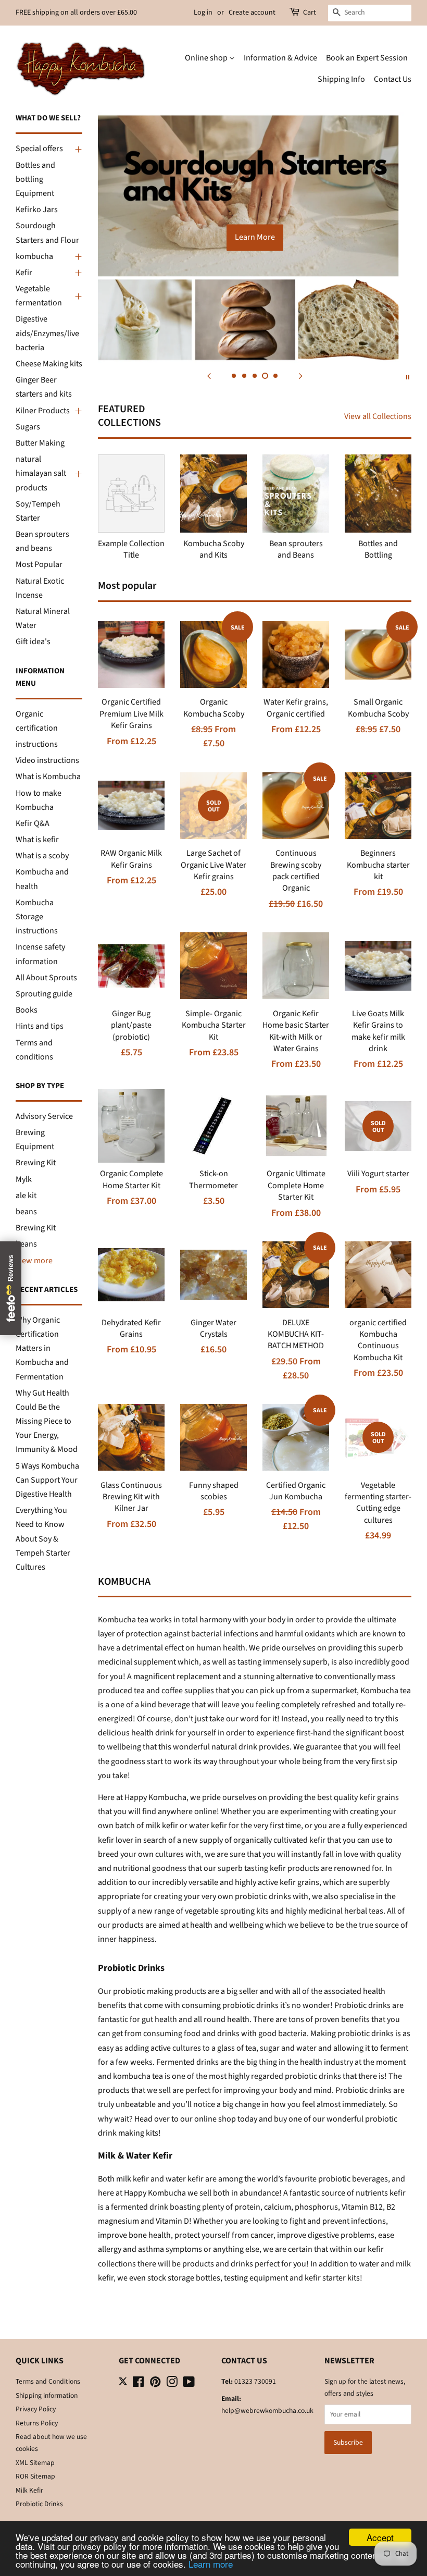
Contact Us (393, 79)
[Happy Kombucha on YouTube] (189, 2384)
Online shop (207, 58)
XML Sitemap (35, 2463)
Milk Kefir (29, 2490)
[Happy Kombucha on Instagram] (172, 2384)
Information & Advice (280, 58)
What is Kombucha (48, 777)
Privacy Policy (36, 2409)
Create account (252, 13)
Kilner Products (43, 411)
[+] (77, 149)
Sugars (28, 427)
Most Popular (39, 564)
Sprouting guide (44, 994)
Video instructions (47, 760)
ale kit (26, 1195)
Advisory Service (44, 1116)
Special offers (39, 149)
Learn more (211, 2564)
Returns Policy (37, 2423)
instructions (37, 744)
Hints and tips (40, 1026)
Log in (203, 13)
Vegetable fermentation (39, 296)
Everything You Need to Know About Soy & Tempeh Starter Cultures (43, 1539)
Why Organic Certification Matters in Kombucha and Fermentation (42, 1348)
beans (26, 1212)
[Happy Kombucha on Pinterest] (155, 2384)
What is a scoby (42, 856)
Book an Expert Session (367, 58)
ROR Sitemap (35, 2476)
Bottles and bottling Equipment (35, 179)
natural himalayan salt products (41, 473)
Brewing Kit (36, 1163)
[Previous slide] (209, 376)
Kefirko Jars (37, 209)
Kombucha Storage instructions (37, 917)
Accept (380, 2537)
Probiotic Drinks (39, 2504)
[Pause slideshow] (408, 376)
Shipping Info (341, 79)
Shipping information (47, 2395)
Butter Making (40, 443)
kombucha (34, 256)
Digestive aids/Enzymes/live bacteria (47, 333)
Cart (310, 13)
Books (27, 1010)
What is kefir (37, 840)
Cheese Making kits (49, 364)
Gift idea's (33, 642)
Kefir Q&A (33, 823)
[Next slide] (300, 376)
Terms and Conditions (48, 2381)
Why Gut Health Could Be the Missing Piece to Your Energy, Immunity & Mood (47, 1421)
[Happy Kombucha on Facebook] (138, 2384)
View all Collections (378, 416)
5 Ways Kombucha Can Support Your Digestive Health (47, 1480)
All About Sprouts (46, 978)
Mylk (24, 1179)
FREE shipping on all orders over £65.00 (76, 13)
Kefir (24, 273)
